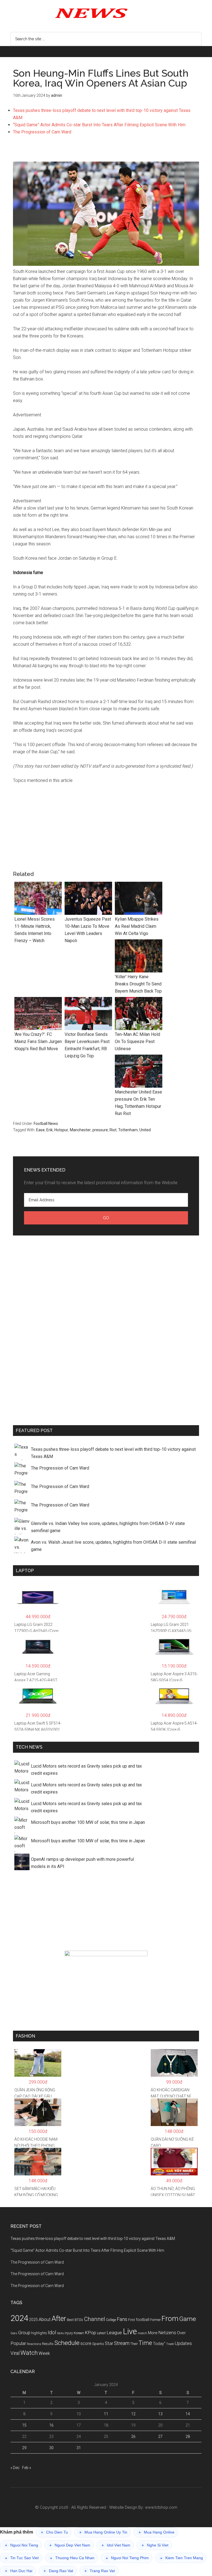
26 (133, 2436)
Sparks (98, 2344)
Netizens (167, 2333)
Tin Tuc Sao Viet (22, 2558)
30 (51, 2448)
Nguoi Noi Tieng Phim (127, 2558)
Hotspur (61, 1130)
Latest (101, 2333)
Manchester (80, 1130)
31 (79, 2448)
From (170, 2318)
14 (188, 2414)
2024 (19, 2318)
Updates (183, 2343)
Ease (40, 1130)
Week (44, 2353)
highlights (39, 2333)
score (86, 2344)
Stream (122, 2343)
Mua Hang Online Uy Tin (103, 2532)
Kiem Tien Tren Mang (181, 2558)
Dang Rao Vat (58, 2571)
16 (51, 2425)
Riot (113, 1130)
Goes (14, 2333)
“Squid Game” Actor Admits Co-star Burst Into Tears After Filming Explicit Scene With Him (99, 125)
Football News (46, 1124)
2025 (33, 2320)
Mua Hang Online (157, 2532)
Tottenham (128, 1130)
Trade (170, 2344)
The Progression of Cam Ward (42, 132)
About (45, 2319)
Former (155, 2320)
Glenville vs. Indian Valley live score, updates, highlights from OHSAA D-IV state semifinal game (108, 1527)
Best (70, 2320)
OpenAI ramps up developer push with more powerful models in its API (82, 1863)
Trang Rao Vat (100, 2571)
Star (109, 2343)
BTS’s (79, 2320)
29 (24, 2448)
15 (24, 2425)
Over (181, 2333)
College (111, 2320)
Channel (95, 2319)
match (142, 2333)
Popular (18, 2343)
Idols (60, 2333)
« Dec (15, 2468)
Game (188, 2319)
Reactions (34, 2344)
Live (130, 2331)
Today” (159, 2344)
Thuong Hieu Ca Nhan (72, 2558)
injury (69, 2333)
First (132, 2320)
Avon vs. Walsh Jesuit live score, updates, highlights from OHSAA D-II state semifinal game (113, 1546)
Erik (50, 1130)
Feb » (26, 2468)
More (153, 2333)
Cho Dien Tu (54, 2532)
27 (160, 2436)
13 (160, 2414)
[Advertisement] (106, 151)
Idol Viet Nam (116, 2545)
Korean (79, 2333)
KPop (90, 2333)
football (143, 2320)
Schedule (67, 2343)
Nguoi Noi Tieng (22, 2545)
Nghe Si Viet (155, 2545)
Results (48, 2344)
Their (134, 2344)
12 (133, 2414)
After (59, 2319)
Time (145, 2343)
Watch (29, 2353)
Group (24, 2333)
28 (188, 2436)
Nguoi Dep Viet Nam (70, 2545)
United (145, 1130)
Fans (122, 2319)
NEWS (106, 13)
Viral (15, 2353)
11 (106, 2414)
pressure (100, 1130)
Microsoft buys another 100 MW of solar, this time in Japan (88, 1822)
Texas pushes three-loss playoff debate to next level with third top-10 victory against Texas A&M (113, 1453)
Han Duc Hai (19, 2571)
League (114, 2333)
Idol (52, 2333)
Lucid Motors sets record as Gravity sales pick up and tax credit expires (86, 1770)
